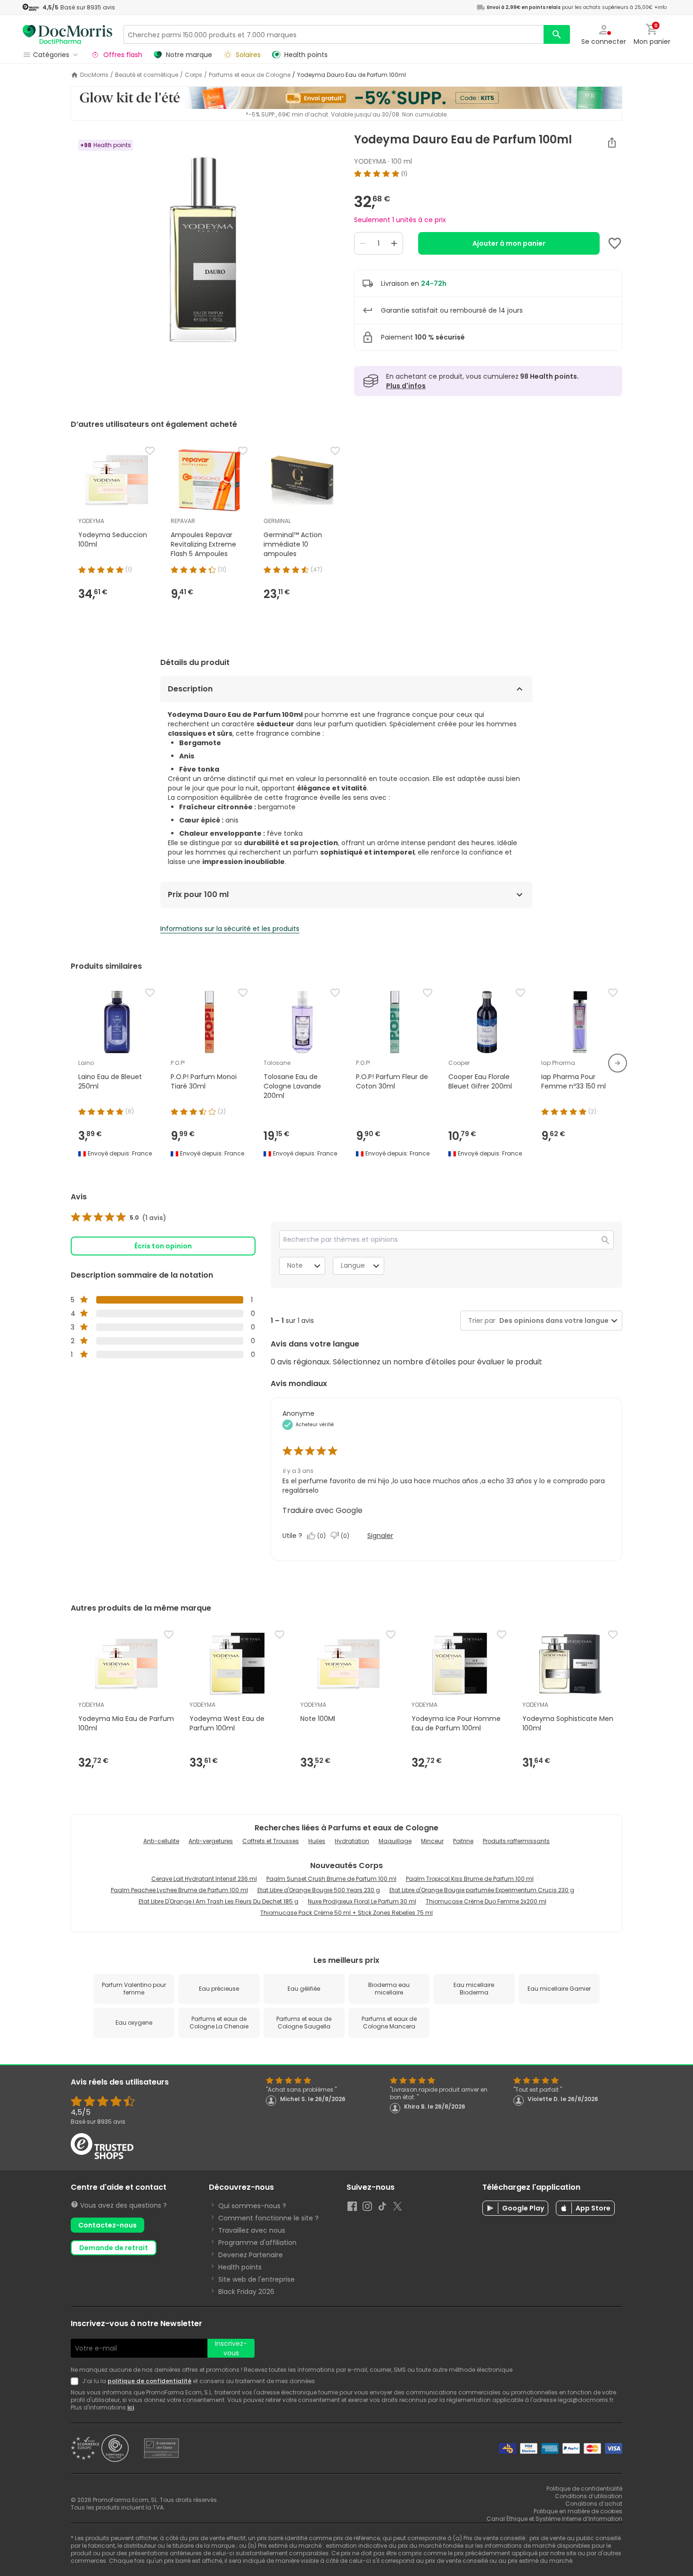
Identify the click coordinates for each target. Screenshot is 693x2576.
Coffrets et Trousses (271, 1841)
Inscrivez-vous (231, 2348)
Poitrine (463, 1841)
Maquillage (395, 1841)
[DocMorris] (67, 34)
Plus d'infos (406, 386)
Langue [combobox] (353, 1265)
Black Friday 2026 (246, 2292)
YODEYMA (370, 161)
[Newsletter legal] (76, 2381)
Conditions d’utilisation (589, 2496)
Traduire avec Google (322, 1510)
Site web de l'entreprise (256, 2279)
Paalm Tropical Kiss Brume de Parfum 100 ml (470, 1879)
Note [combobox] (295, 1265)
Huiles (317, 1841)
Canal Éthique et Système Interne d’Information (554, 2519)
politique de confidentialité (149, 2381)
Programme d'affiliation (257, 2243)
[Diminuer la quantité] (363, 243)
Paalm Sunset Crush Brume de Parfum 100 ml (331, 1879)
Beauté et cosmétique (147, 75)
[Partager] (612, 142)
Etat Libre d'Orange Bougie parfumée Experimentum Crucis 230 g (482, 1890)
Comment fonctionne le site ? (268, 2218)
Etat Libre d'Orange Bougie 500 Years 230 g (319, 1890)
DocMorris (94, 75)
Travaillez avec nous (252, 2230)
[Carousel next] (618, 1063)
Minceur (432, 1841)
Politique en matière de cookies (578, 2511)
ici (131, 2407)
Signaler (380, 1536)
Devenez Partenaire (251, 2255)
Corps (194, 75)
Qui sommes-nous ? (252, 2206)
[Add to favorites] (615, 243)
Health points (240, 2267)
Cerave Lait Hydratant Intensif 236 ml (204, 1879)
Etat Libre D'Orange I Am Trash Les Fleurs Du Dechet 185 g (219, 1901)
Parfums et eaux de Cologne (250, 75)
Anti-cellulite (161, 1841)
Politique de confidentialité (584, 2489)
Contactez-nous (107, 2225)
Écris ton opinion (163, 1246)
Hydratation (352, 1841)
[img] (205, 251)
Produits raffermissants (516, 1841)
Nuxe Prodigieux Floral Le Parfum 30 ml (362, 1901)
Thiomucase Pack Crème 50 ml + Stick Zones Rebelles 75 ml (346, 1913)
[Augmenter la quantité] (394, 243)
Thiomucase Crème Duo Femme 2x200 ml (486, 1901)
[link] (119, 1218)
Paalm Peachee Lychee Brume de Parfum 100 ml (179, 1890)
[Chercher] (557, 34)
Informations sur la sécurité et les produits (230, 929)
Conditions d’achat (594, 2504)
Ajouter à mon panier (509, 243)
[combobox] (552, 1321)
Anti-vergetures (211, 1841)
